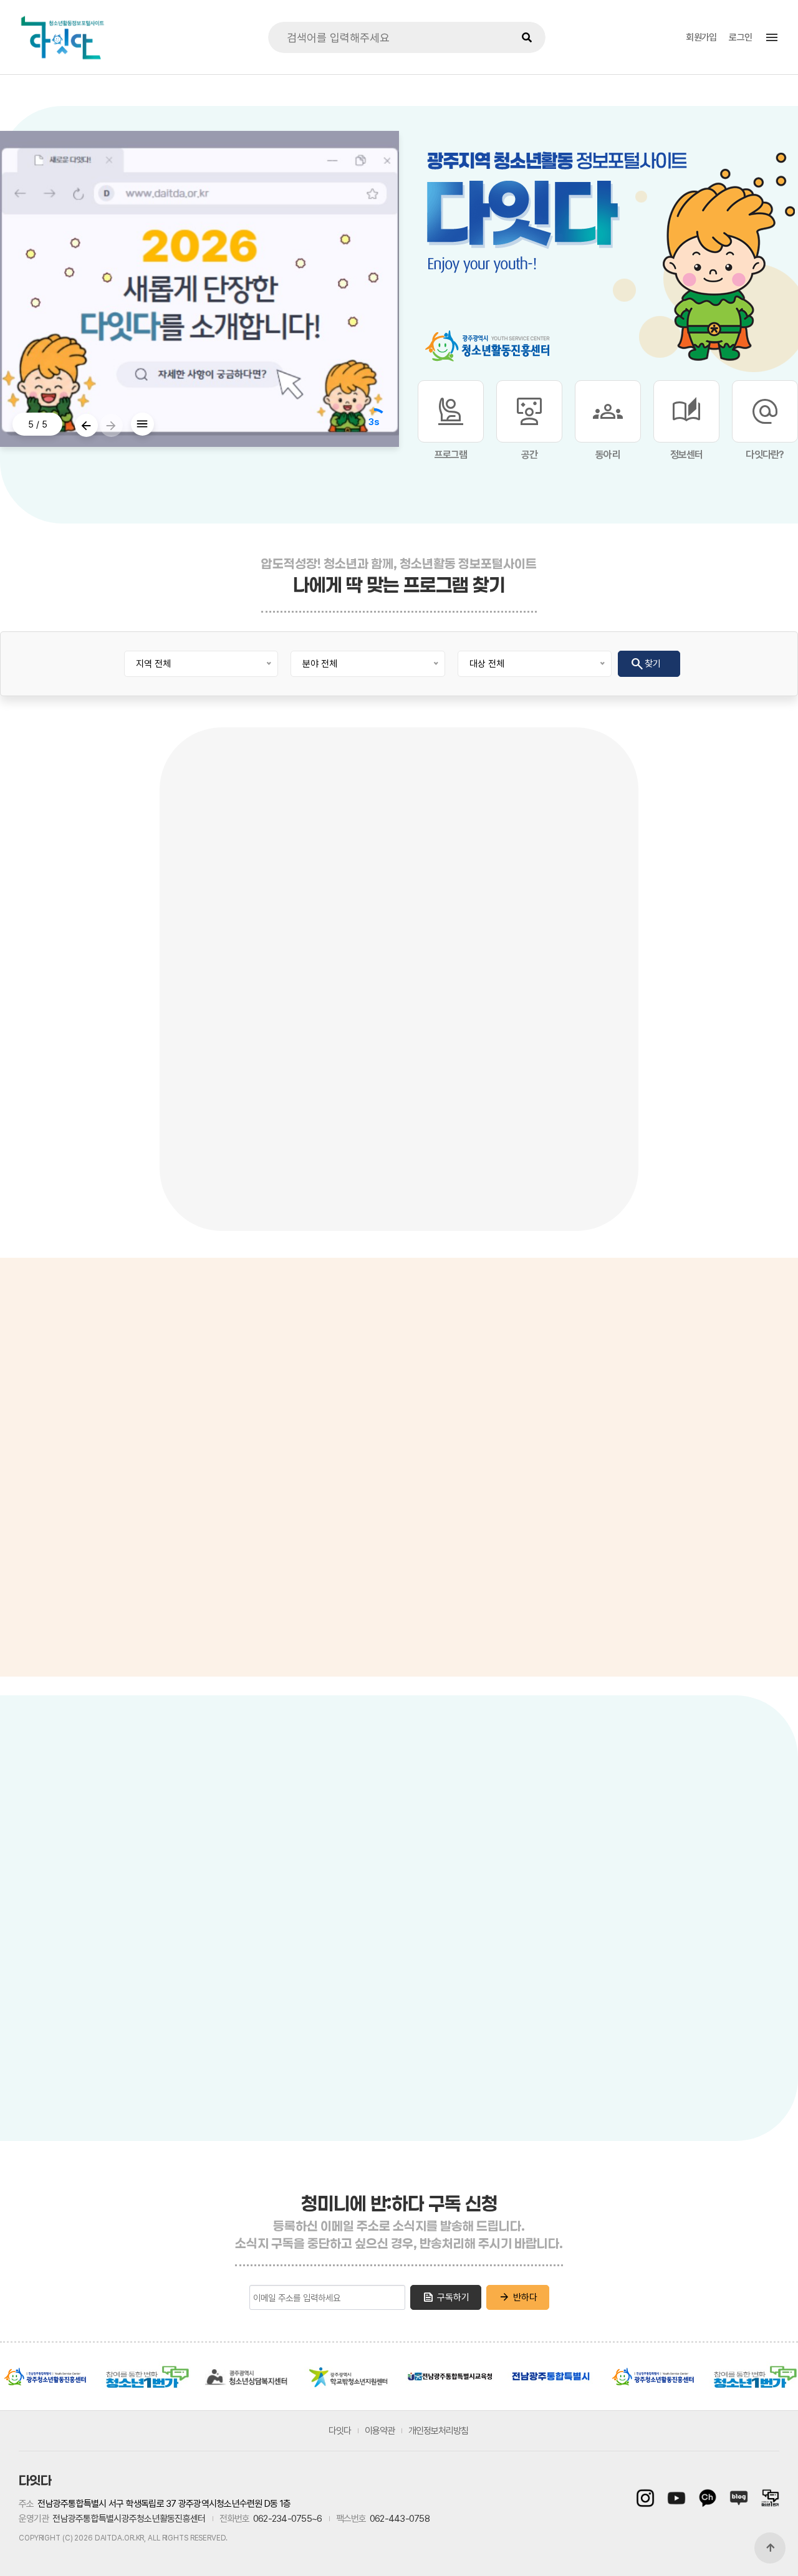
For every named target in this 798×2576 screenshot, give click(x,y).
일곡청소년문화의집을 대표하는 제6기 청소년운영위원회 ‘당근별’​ (561, 1116)
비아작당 (565, 1864)
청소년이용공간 (360, 1828)
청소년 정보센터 (40, 1403)
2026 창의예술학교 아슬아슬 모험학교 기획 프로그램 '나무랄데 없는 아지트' (234, 1116)
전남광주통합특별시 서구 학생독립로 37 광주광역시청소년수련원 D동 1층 (164, 2504)
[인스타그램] (648, 2498)
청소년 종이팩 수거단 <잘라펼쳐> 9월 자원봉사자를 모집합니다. (73, 1116)
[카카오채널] (708, 2498)
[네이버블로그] (739, 2498)
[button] (86, 425)
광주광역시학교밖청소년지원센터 (349, 2377)
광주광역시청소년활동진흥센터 (45, 2377)
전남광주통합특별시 (551, 2377)
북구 (290, 1928)
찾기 (645, 664)
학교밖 (531, 1829)
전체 (78, 1875)
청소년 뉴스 (32, 1433)
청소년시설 (284, 1828)
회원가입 (701, 37)
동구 (327, 2034)
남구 (265, 2041)
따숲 (554, 2037)
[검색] (527, 37)
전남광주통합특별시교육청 (450, 2377)
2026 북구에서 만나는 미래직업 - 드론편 (398, 1116)
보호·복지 (584, 1829)
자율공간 (640, 1829)
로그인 (740, 37)
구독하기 (446, 2297)
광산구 (134, 1972)
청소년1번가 (146, 2377)
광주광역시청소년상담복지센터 (248, 2377)
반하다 (518, 2297)
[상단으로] (770, 2548)
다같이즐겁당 (572, 2114)
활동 (488, 1829)
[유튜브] (676, 2498)
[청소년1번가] (767, 2498)
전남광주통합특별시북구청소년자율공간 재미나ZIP (660, 1950)
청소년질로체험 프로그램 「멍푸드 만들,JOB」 (719, 1116)
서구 (228, 2003)
